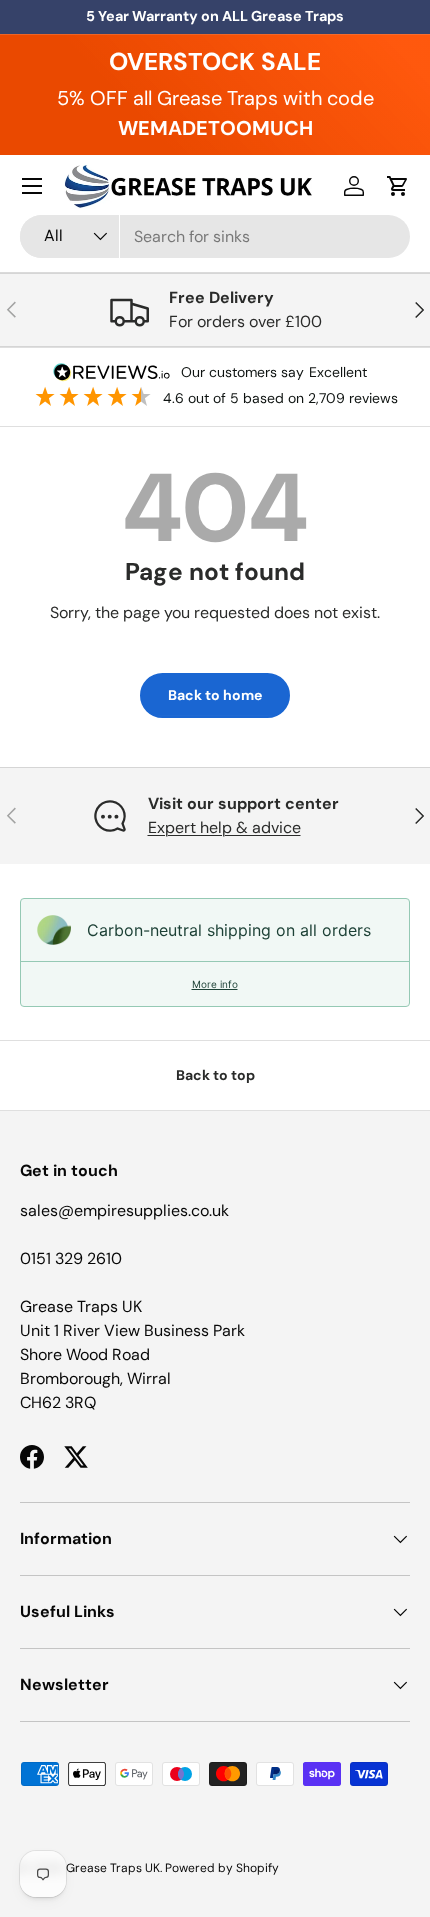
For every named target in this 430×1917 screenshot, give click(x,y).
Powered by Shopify (222, 1868)
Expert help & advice (224, 827)
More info (215, 984)
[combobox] (215, 236)
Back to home (215, 695)
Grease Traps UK (113, 1868)
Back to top (215, 1075)
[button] (398, 186)
